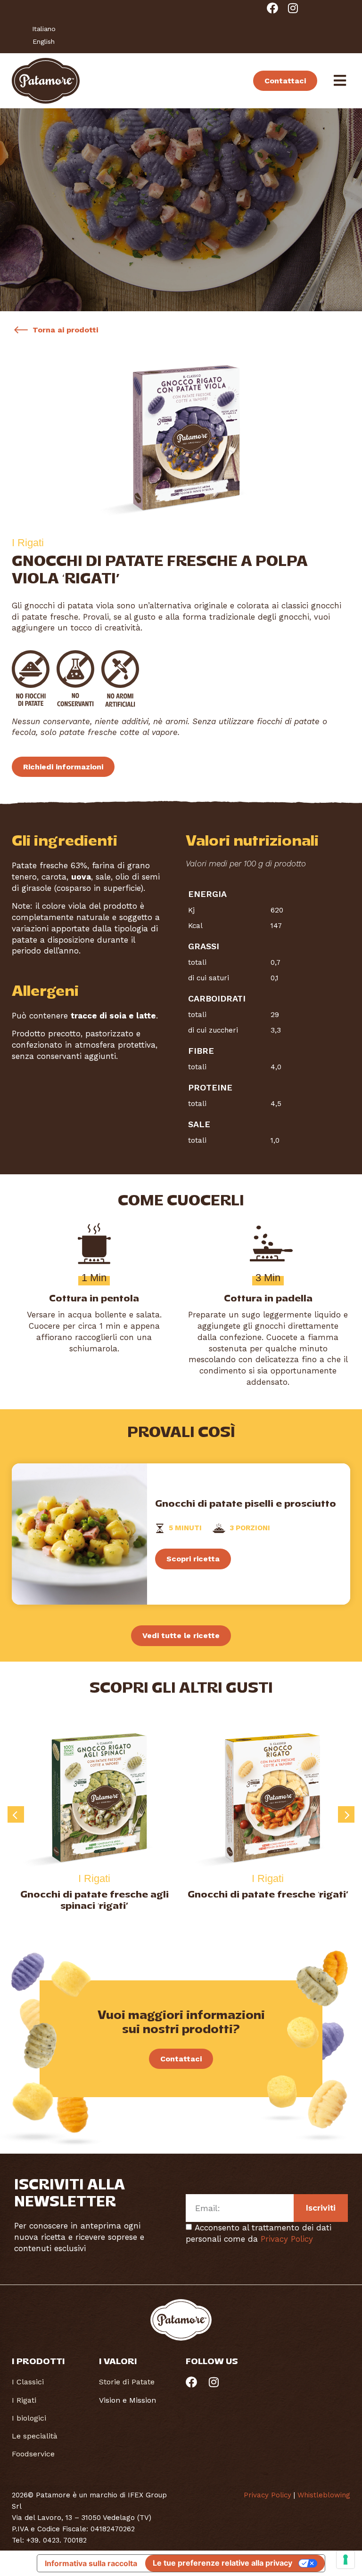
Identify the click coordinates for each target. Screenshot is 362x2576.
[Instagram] (293, 8)
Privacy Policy (287, 2239)
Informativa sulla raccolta (91, 2563)
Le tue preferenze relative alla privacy (222, 2563)
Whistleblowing (324, 2495)
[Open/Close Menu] (340, 81)
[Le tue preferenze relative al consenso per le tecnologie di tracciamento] (346, 2560)
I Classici (28, 2382)
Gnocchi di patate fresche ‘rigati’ (95, 1895)
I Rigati (24, 2400)
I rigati (94, 1878)
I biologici (29, 2418)
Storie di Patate (127, 2382)
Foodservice (33, 2454)
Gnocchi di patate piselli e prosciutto (246, 1504)
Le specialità (35, 2436)
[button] (16, 1814)
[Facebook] (272, 8)
